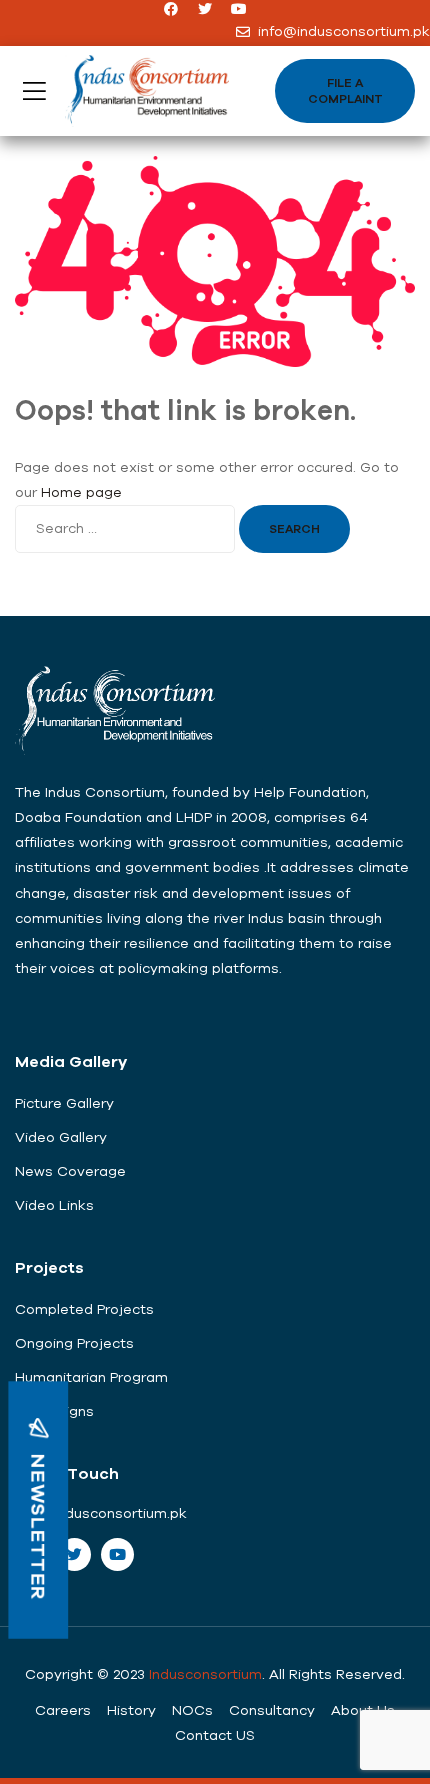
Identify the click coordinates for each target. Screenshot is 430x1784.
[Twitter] (205, 9)
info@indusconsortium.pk (101, 1513)
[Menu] (34, 91)
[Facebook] (171, 9)
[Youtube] (239, 9)
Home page (81, 492)
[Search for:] (127, 528)
